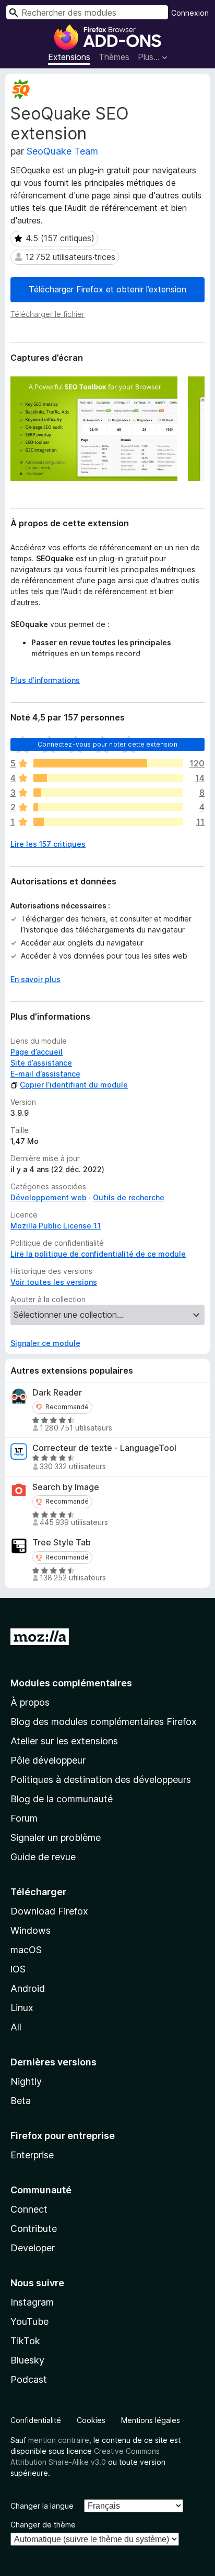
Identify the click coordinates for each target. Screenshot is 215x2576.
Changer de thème (43, 2525)
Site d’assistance (41, 1063)
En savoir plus (35, 979)
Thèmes (114, 57)
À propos (30, 1702)
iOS (18, 1969)
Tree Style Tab (62, 1543)
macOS (26, 1950)
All (16, 2027)
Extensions (69, 57)
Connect (29, 2209)
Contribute (34, 2229)
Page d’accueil (37, 1052)
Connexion (190, 13)
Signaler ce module (45, 1343)
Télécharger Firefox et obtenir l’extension (107, 289)
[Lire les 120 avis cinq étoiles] (108, 763)
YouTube (29, 2321)
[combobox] (87, 12)
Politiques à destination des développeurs (101, 1780)
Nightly (26, 2081)
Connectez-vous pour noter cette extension (107, 744)
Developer (33, 2248)
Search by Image (66, 1487)
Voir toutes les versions (54, 1282)
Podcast (29, 2379)
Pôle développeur (48, 1760)
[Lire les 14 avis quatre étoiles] (108, 778)
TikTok (25, 2341)
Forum (24, 1818)
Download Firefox (49, 1911)
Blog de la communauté (62, 1799)
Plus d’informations (45, 680)
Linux (22, 2008)
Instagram (32, 2302)
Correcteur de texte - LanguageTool (104, 1448)
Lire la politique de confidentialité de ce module (98, 1254)
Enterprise (32, 2155)
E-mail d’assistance (45, 1074)
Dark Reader (57, 1393)
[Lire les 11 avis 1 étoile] (108, 822)
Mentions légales (151, 2420)
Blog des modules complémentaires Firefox (104, 1722)
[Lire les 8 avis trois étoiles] (108, 793)
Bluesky (27, 2360)
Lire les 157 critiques (48, 844)
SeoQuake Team (62, 151)
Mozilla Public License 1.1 (56, 1226)
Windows (31, 1930)
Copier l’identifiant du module (74, 1085)
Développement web (49, 1197)
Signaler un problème (56, 1838)
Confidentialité (36, 2420)
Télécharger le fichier (47, 314)
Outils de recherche (129, 1197)
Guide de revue (43, 1857)
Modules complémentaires (71, 1683)
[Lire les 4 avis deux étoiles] (108, 807)
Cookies (91, 2420)
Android (28, 1988)
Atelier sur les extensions (64, 1741)
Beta (21, 2101)
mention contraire (59, 2440)
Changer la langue (42, 2506)
